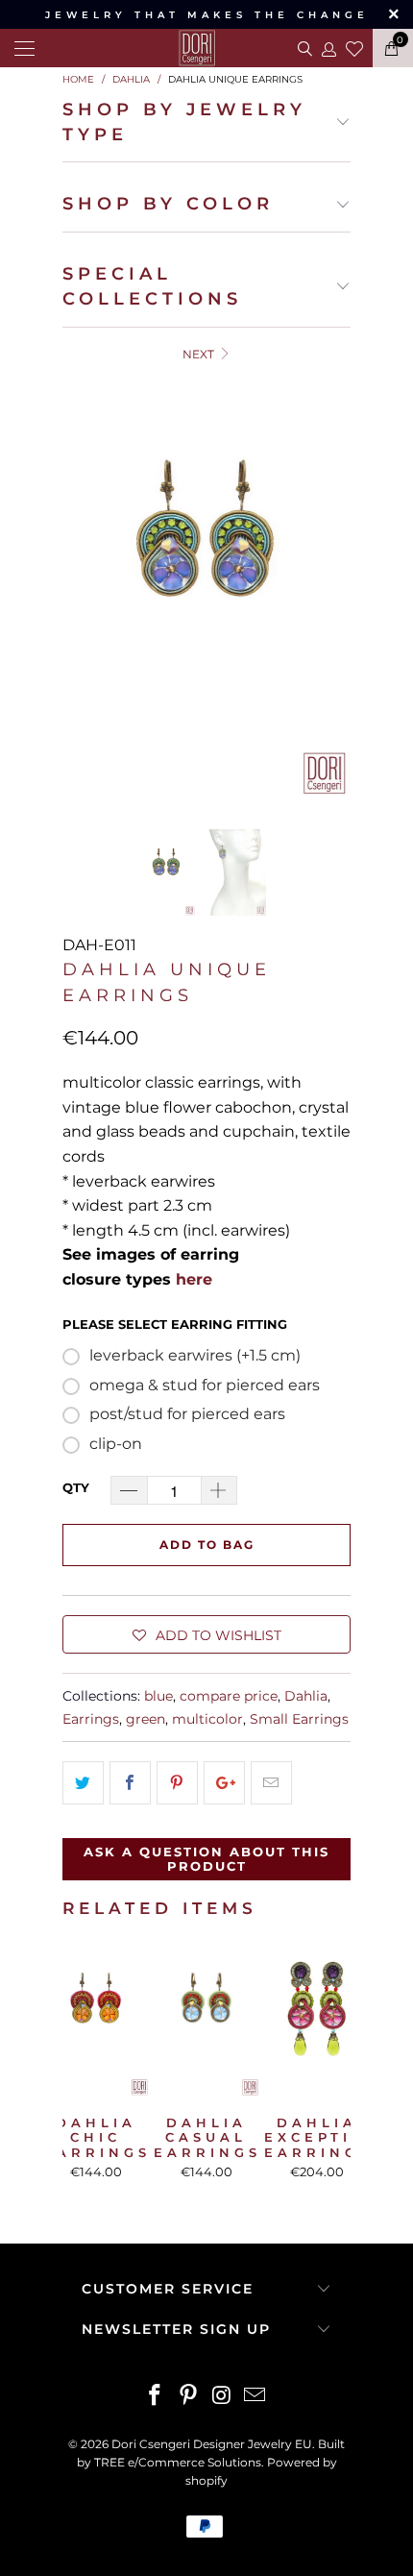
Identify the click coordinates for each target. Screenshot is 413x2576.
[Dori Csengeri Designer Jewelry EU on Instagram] (223, 2397)
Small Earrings (299, 1719)
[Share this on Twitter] (83, 1783)
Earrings (91, 1719)
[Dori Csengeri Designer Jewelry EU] (206, 48)
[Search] (303, 48)
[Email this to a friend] (271, 1783)
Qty (76, 1487)
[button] (206, 1634)
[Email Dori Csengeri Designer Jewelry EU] (255, 2397)
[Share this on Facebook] (130, 1783)
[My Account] (328, 49)
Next (200, 354)
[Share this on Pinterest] (177, 1783)
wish (354, 46)
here (194, 1279)
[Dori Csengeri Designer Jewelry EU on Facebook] (156, 2397)
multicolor (207, 1719)
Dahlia (306, 1696)
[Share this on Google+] (224, 1783)
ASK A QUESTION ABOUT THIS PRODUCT (206, 1859)
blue (158, 1696)
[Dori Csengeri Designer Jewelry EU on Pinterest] (189, 2397)
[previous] (81, 582)
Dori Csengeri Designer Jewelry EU (212, 2444)
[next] (332, 582)
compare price (229, 1696)
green (146, 1719)
